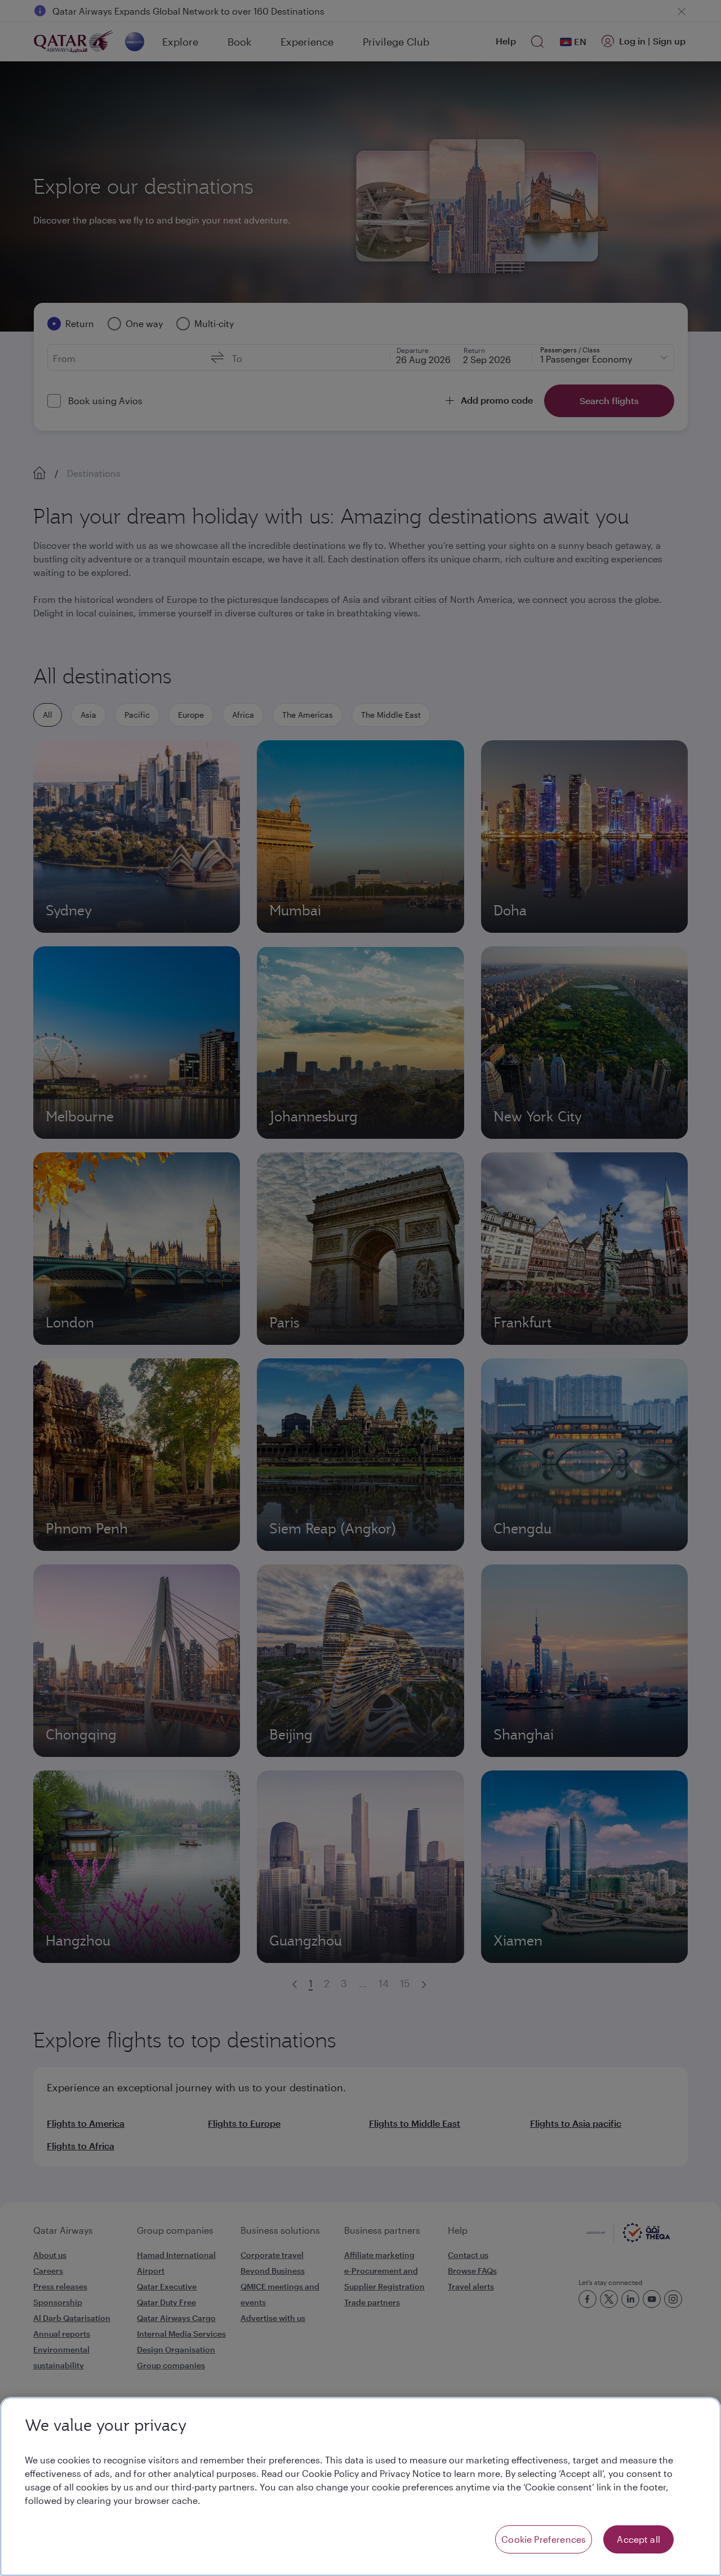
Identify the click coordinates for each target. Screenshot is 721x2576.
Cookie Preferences (544, 2539)
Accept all (638, 2539)
